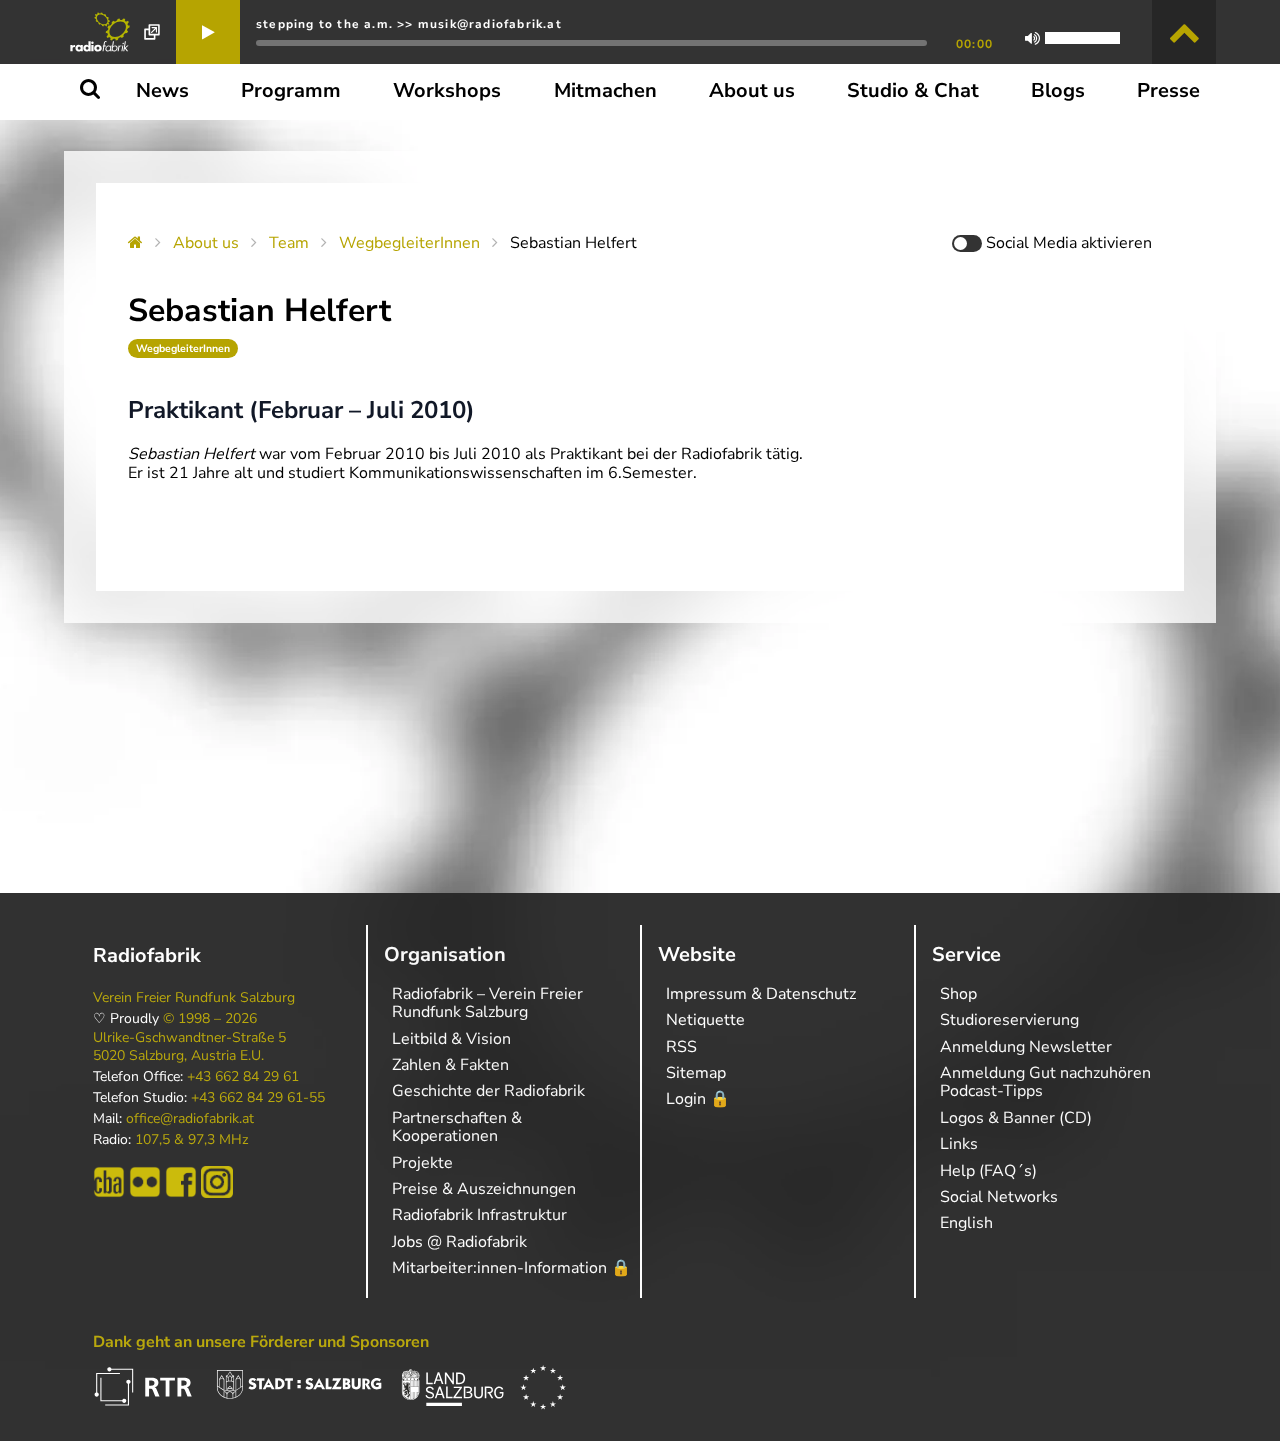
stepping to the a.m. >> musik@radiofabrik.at (409, 24)
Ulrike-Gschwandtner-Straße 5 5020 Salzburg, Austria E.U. (189, 1047)
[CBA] (109, 1182)
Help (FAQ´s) (988, 1171)
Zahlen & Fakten (450, 1065)
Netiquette (705, 1020)
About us (206, 243)
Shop (958, 994)
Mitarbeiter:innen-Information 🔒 (511, 1268)
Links (959, 1144)
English (966, 1223)
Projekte (422, 1163)
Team (289, 243)
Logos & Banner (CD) (1016, 1118)
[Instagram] (217, 1182)
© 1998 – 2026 (210, 1019)
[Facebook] (181, 1182)
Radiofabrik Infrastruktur (479, 1215)
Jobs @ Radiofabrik (459, 1242)
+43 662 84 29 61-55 (258, 1098)
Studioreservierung (1009, 1020)
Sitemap (696, 1073)
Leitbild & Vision (451, 1039)
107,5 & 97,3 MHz (191, 1140)
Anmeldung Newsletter (1026, 1047)
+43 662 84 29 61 (243, 1077)
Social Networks (999, 1197)
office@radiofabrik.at (190, 1119)
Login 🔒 (698, 1099)
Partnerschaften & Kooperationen (457, 1127)
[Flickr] (145, 1182)
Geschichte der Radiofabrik (488, 1091)
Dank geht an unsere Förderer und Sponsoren (261, 1342)
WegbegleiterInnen (409, 243)
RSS (681, 1047)
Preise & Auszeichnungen (484, 1189)
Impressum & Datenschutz (761, 994)
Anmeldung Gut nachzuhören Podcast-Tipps (1045, 1082)
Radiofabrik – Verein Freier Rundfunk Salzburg (487, 1003)
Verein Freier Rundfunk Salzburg (194, 998)
